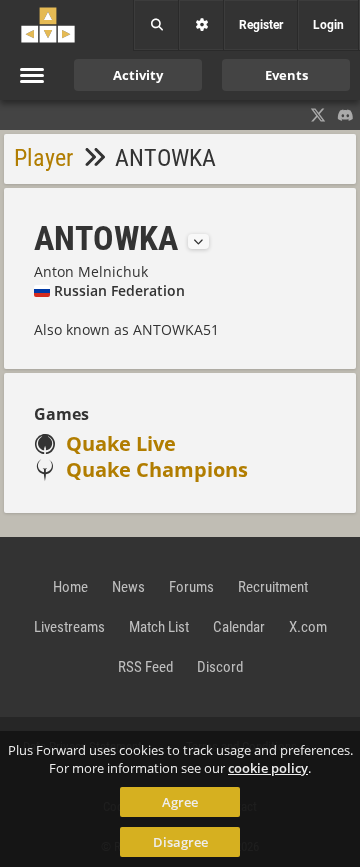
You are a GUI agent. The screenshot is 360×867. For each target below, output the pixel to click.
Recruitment (273, 587)
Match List (159, 627)
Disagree (180, 842)
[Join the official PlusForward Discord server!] (346, 115)
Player (43, 158)
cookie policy (268, 768)
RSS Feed (145, 667)
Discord (220, 667)
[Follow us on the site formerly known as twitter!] (318, 115)
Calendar (239, 627)
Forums (191, 587)
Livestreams (69, 627)
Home (70, 587)
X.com (308, 627)
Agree (180, 802)
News (128, 587)
